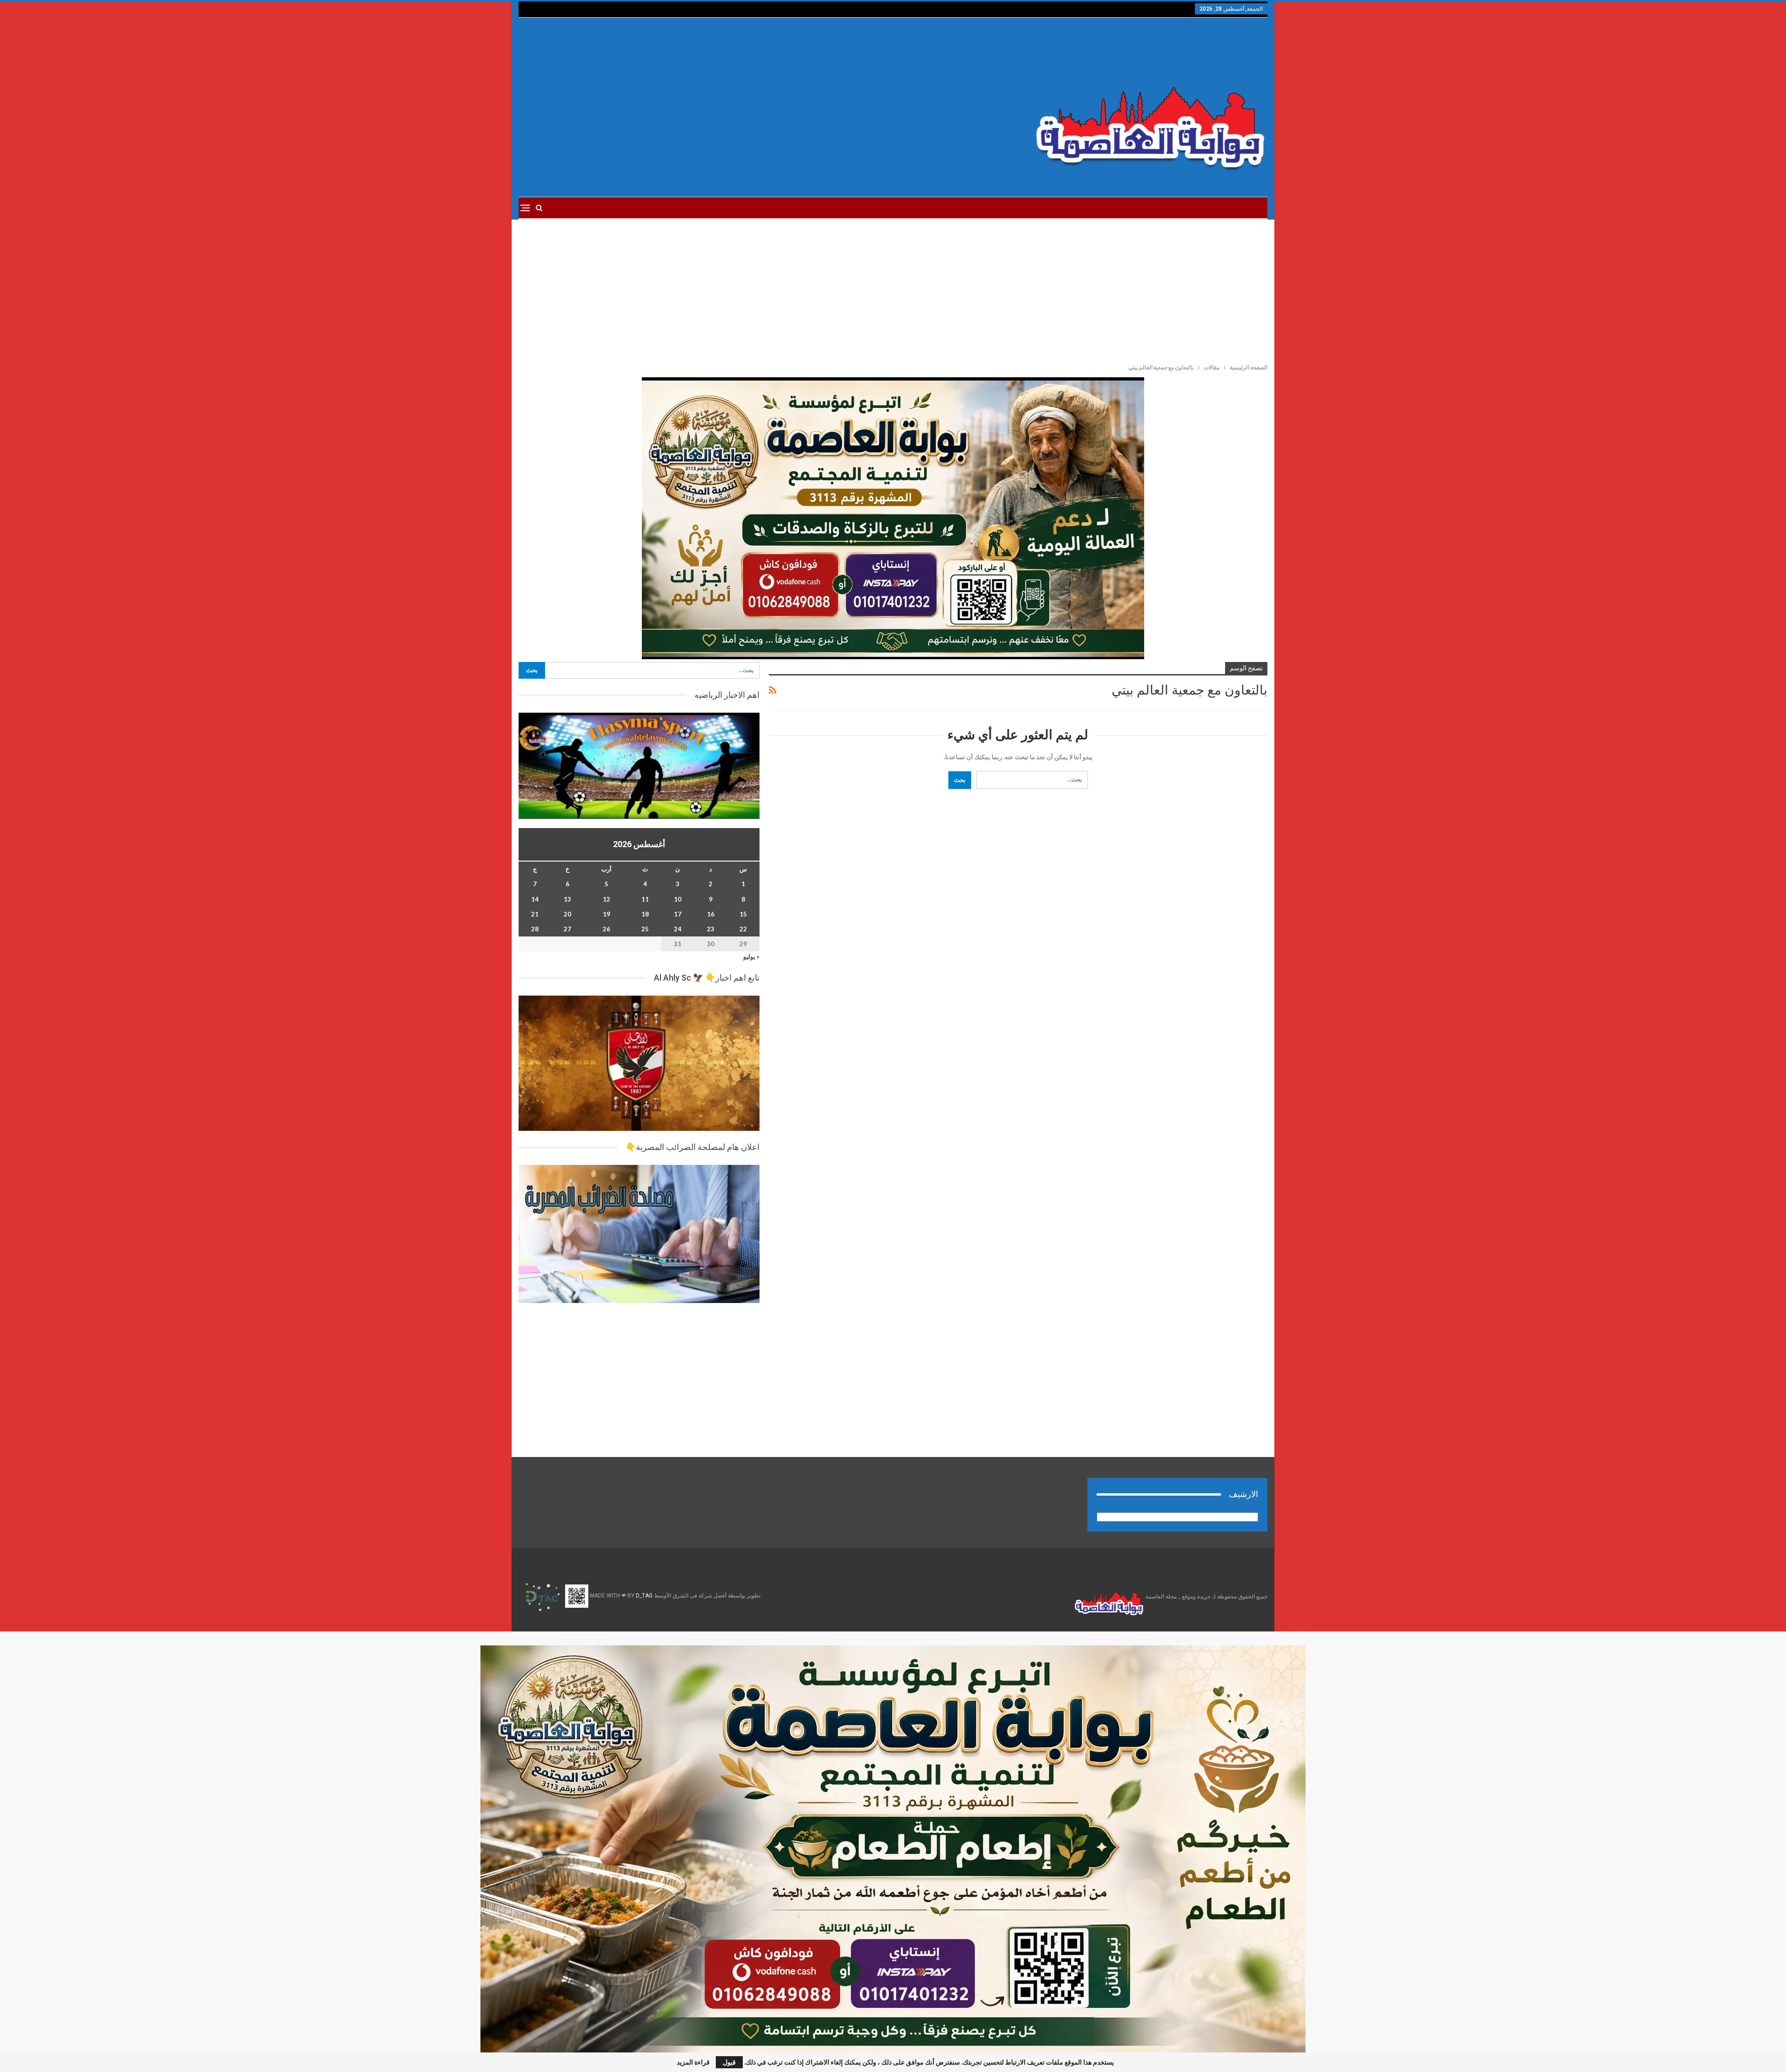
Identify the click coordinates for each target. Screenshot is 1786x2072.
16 (711, 914)
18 (645, 914)
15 (743, 914)
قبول (729, 2062)
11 (645, 899)
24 (678, 929)
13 (567, 899)
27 (567, 929)
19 (606, 914)
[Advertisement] (767, 107)
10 (678, 899)
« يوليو (751, 956)
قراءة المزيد (693, 2062)
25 (645, 929)
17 (678, 914)
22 (743, 929)
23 (711, 929)
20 (567, 914)
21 (535, 914)
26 (606, 929)
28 (535, 929)
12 (606, 899)
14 (535, 899)
